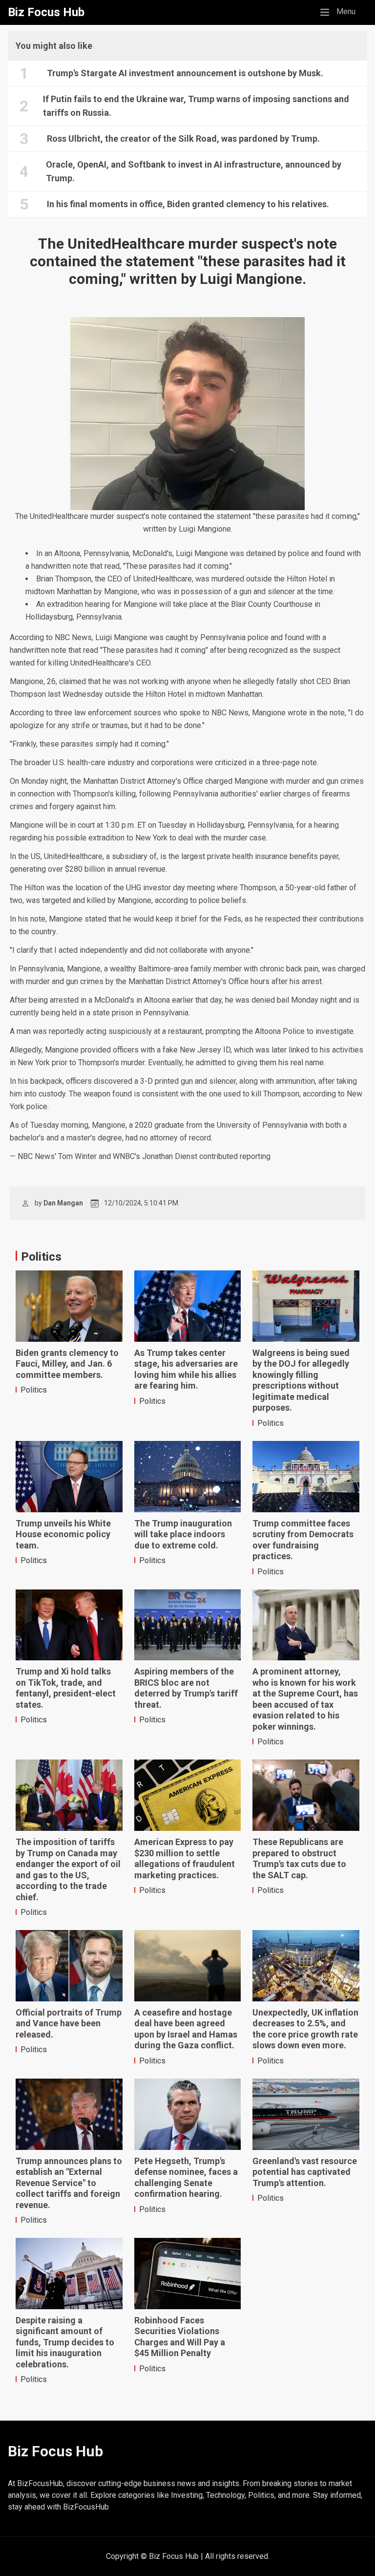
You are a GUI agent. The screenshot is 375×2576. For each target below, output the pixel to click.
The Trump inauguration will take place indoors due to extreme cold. (183, 1534)
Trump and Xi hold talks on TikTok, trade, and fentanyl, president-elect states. (66, 1688)
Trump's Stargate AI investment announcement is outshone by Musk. (185, 73)
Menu (341, 11)
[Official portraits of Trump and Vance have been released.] (69, 1966)
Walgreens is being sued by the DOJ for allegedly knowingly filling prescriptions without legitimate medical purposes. (301, 1380)
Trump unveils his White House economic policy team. (63, 1534)
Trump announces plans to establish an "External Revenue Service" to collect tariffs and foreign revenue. (69, 2183)
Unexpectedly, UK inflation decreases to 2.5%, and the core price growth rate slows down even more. (305, 2029)
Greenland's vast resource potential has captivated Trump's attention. (305, 2172)
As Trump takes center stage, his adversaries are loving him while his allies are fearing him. (186, 1369)
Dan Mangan (63, 1203)
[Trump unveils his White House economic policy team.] (69, 1477)
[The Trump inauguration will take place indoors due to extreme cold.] (188, 1477)
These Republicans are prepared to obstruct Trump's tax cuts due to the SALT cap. (299, 1858)
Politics (34, 1390)
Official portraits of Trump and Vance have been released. (69, 2023)
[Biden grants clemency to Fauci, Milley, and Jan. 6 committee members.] (69, 1306)
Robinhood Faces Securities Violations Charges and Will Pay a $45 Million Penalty (180, 2337)
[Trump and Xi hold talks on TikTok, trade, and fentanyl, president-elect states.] (69, 1625)
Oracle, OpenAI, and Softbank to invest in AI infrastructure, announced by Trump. (194, 171)
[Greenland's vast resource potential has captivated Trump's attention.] (306, 2114)
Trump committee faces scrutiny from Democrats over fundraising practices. (303, 1540)
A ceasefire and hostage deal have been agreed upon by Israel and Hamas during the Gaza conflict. (186, 2029)
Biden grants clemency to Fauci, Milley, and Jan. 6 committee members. (67, 1364)
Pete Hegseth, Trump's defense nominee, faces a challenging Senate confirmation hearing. (186, 2178)
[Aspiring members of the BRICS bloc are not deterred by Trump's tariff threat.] (188, 1625)
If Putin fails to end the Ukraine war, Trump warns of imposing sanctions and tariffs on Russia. (196, 106)
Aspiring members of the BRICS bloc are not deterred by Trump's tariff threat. (186, 1688)
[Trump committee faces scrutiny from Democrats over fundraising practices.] (306, 1477)
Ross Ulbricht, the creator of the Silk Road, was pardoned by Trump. (183, 139)
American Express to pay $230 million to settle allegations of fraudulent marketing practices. (185, 1858)
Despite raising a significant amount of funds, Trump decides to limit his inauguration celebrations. (65, 2342)
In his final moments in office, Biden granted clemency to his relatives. (188, 204)
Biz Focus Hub (46, 12)
